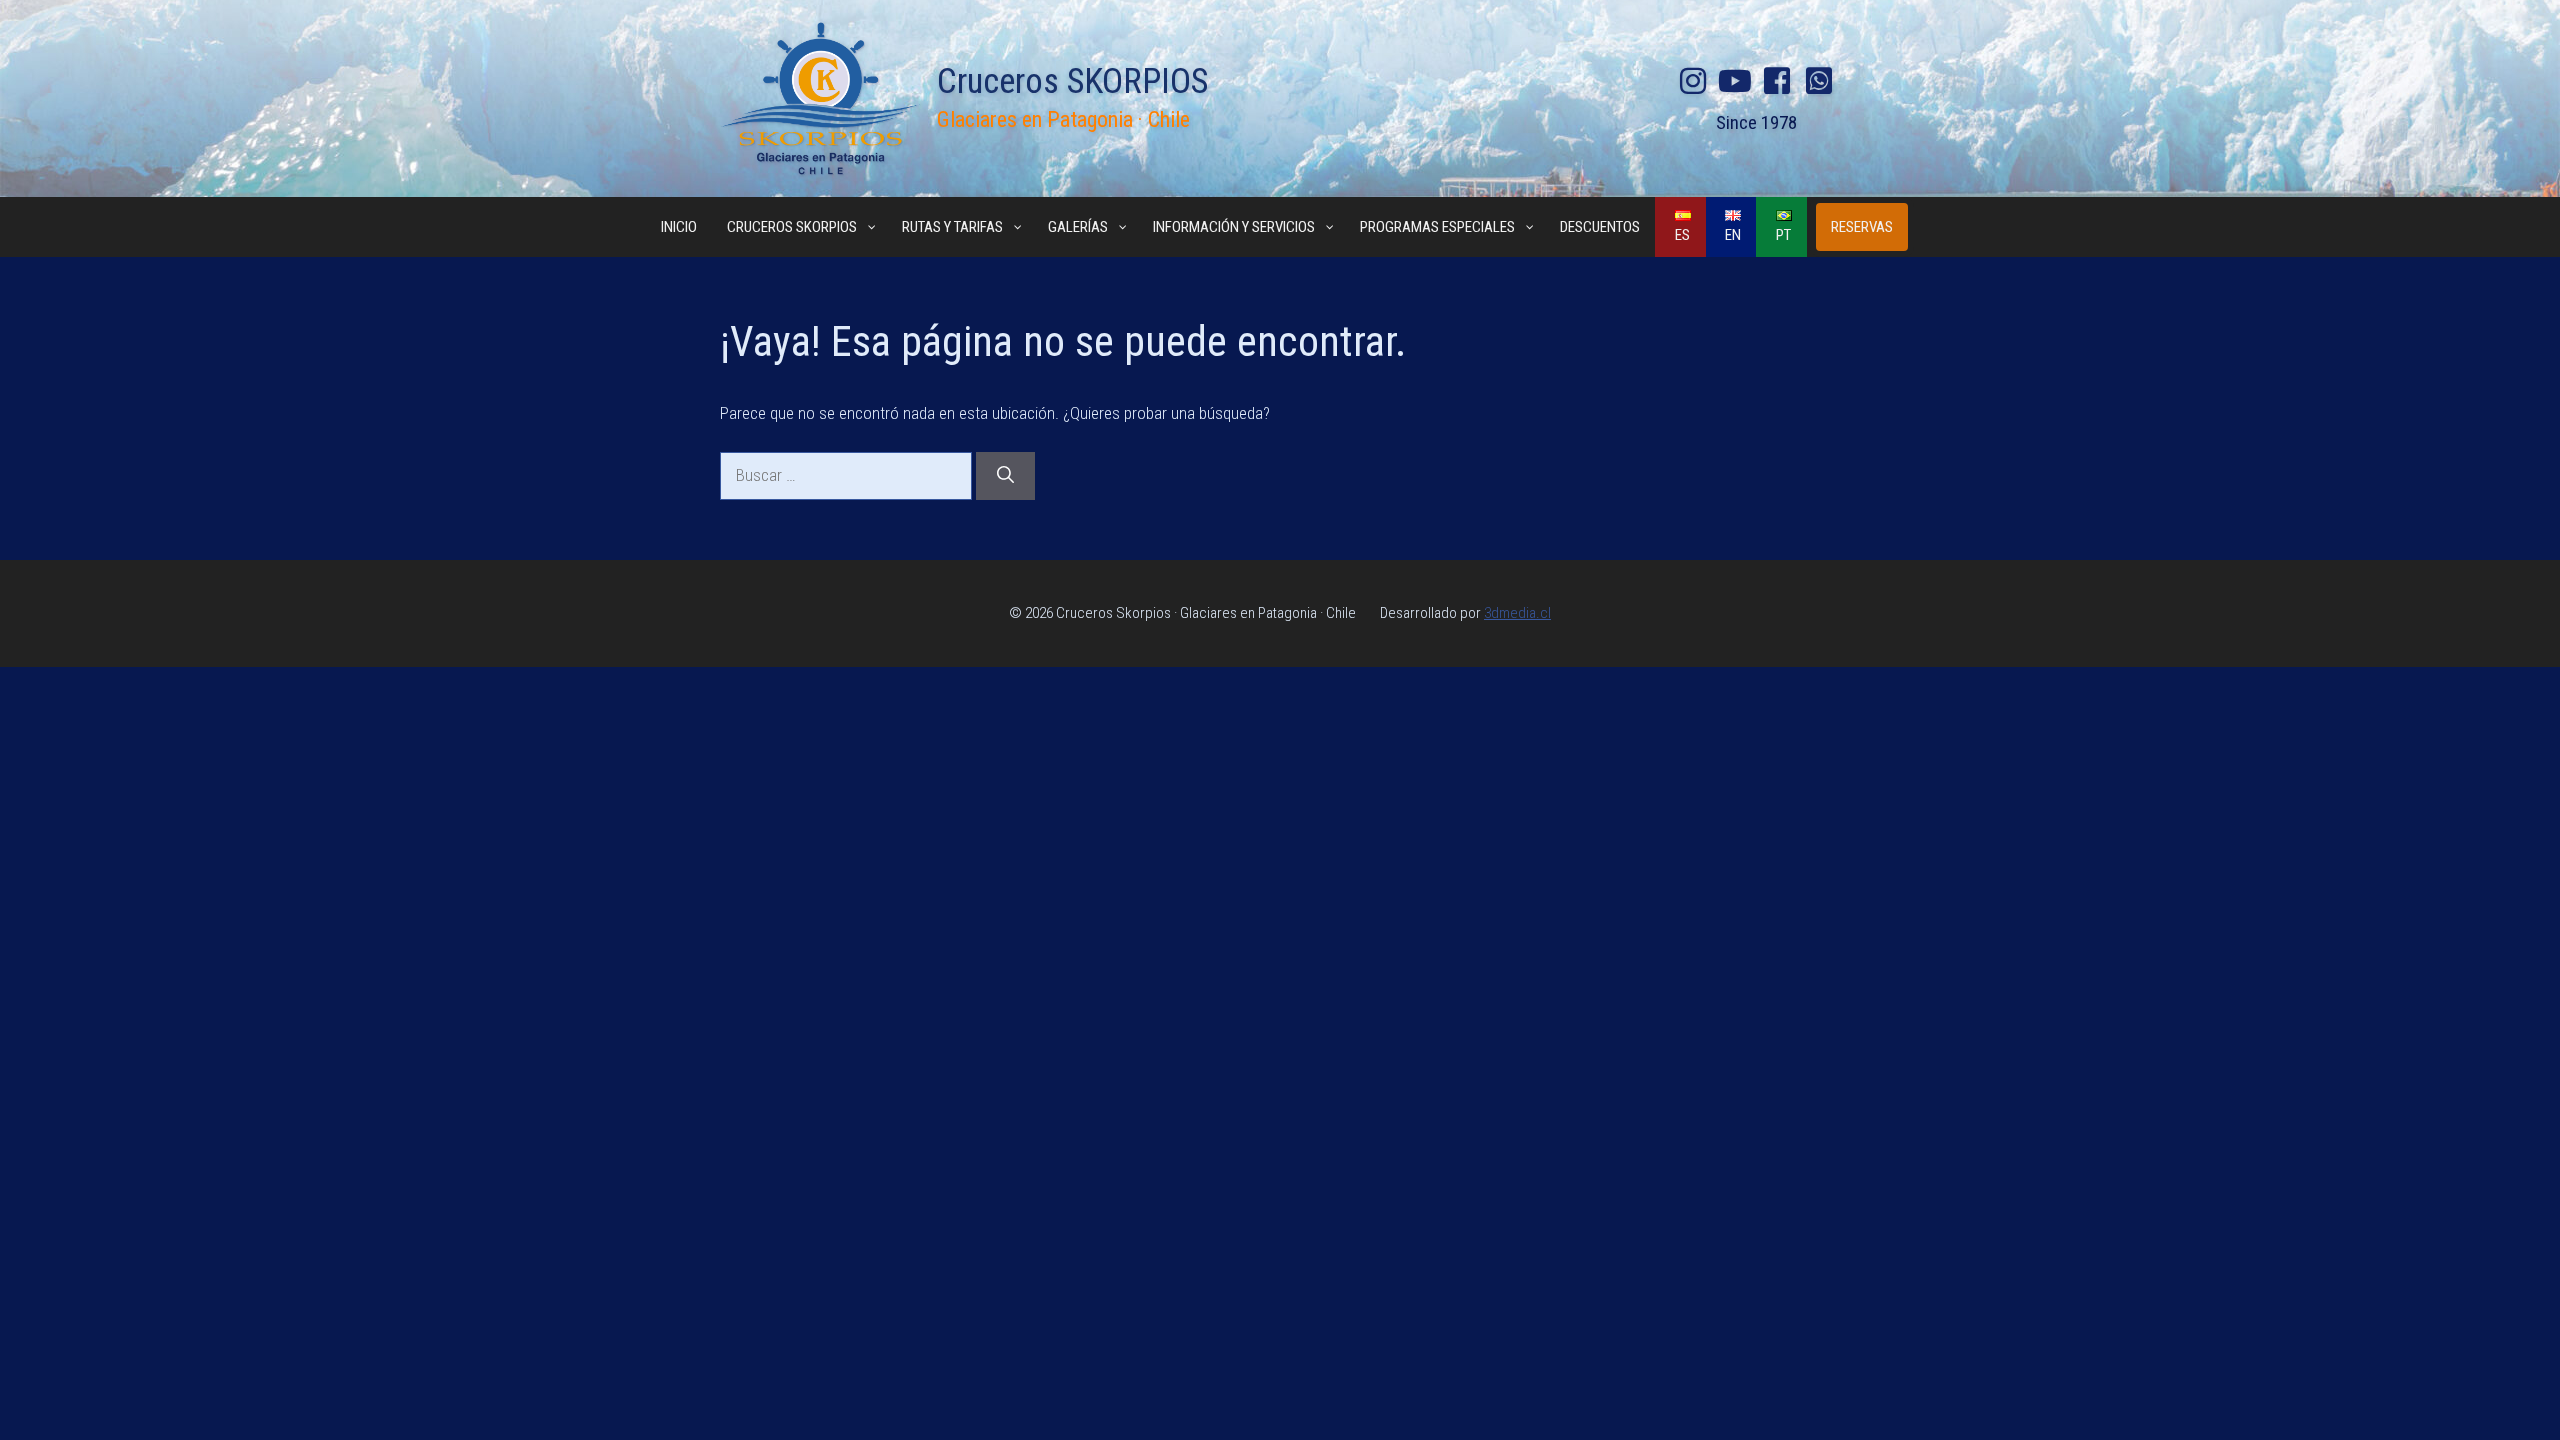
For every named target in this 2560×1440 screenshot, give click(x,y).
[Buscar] (1005, 476)
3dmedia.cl (1517, 613)
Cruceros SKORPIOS (1072, 81)
